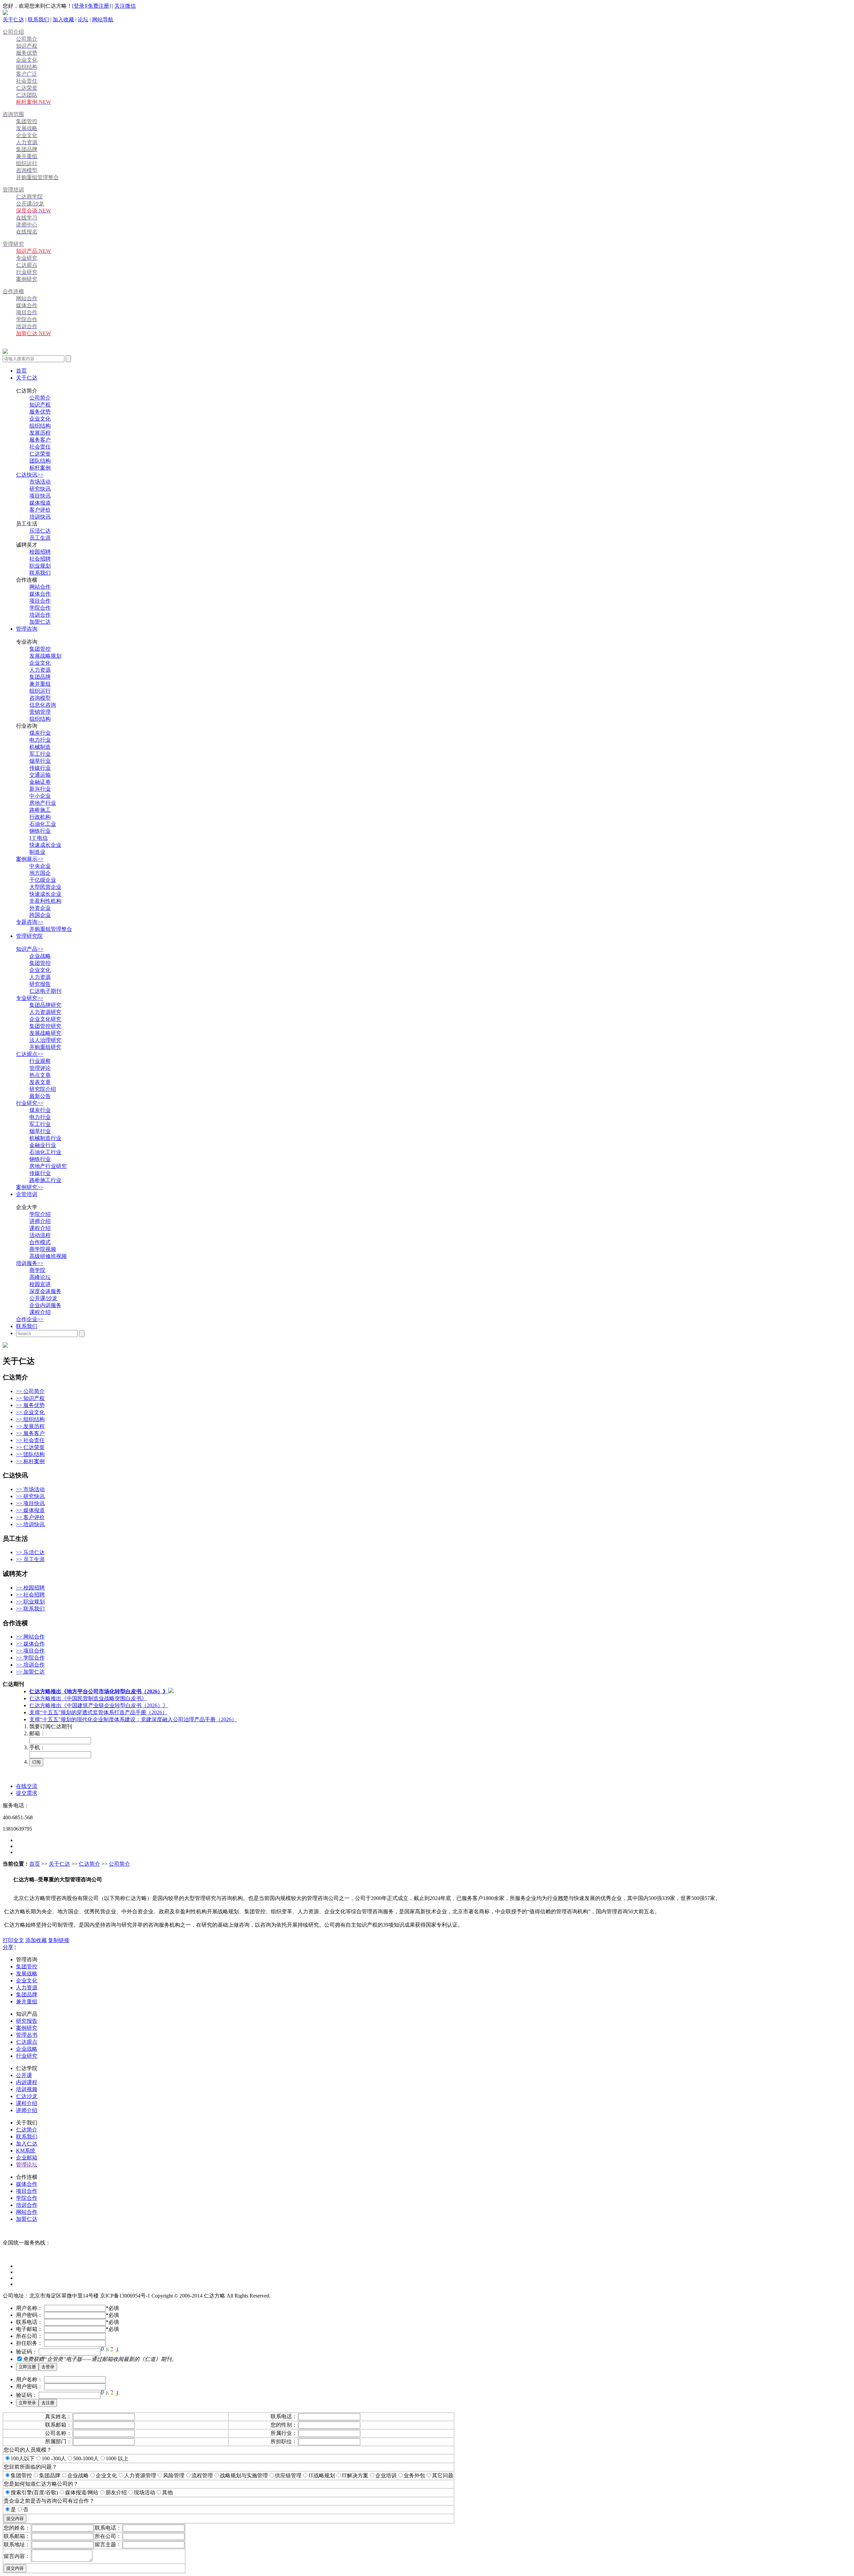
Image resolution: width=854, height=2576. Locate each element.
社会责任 (40, 447)
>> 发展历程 (30, 1426)
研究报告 (40, 984)
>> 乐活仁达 (30, 1552)
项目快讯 (40, 496)
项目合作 (40, 601)
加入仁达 (27, 2144)
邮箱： (37, 1733)
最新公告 (40, 1096)
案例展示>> (30, 859)
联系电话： (29, 2322)
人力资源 (40, 670)
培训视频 (27, 2089)
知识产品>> (30, 949)
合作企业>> (30, 1319)
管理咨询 (27, 629)
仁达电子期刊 (45, 991)
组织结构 (40, 426)
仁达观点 (27, 2042)
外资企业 (40, 908)
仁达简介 (89, 1864)
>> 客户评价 (30, 1517)
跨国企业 (40, 915)
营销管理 (40, 712)
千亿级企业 (43, 880)
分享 (8, 1947)
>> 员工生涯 (30, 1559)
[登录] (79, 6)
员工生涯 (40, 538)
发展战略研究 (45, 1033)
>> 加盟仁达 (30, 1672)
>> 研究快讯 (30, 1496)
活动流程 (40, 1235)
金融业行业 (43, 1145)
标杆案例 (40, 468)
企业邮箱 (27, 2158)
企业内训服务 (45, 1305)
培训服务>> (30, 1263)
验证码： (27, 2352)
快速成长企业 (45, 845)
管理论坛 (27, 2165)
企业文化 (40, 419)
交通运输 (40, 775)
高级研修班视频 (48, 1256)
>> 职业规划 (30, 1602)
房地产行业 (43, 803)
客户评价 (40, 510)
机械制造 (40, 747)
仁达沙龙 (27, 2096)
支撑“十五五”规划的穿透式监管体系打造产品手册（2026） (98, 1712)
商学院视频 (43, 1249)
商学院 (37, 1270)
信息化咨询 (43, 705)
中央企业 (40, 866)
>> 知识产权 (30, 1398)
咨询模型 (40, 698)
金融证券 (40, 782)
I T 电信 (39, 838)
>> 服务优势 (30, 1405)
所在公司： (29, 2336)
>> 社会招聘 (30, 1595)
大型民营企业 (45, 887)
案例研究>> (30, 1187)
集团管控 (40, 649)
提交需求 (27, 1793)
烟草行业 (40, 761)
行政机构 (40, 817)
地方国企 (40, 873)
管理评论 (40, 1068)
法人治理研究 (45, 1040)
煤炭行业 (40, 733)
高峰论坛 (40, 1277)
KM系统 (26, 2151)
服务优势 (40, 412)
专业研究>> (30, 998)
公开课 (24, 2075)
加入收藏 (63, 20)
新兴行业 (40, 789)
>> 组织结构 (30, 1419)
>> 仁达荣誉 (30, 1447)
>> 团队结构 (30, 1454)
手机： (37, 1747)
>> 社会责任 (30, 1440)
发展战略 (27, 1974)
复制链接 (59, 1940)
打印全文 (13, 1940)
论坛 (83, 20)
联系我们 (38, 20)
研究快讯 (40, 489)
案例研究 (27, 2028)
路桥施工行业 (45, 1180)
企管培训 (27, 1194)
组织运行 (40, 691)
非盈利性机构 (45, 901)
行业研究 (27, 2056)
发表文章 (40, 1082)
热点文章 (40, 1075)
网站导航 (103, 20)
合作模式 (40, 1242)
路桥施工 (40, 810)
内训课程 (27, 2082)
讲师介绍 (40, 1221)
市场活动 (40, 482)
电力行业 (40, 740)
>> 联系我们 (30, 1609)
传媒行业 (40, 768)
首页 (21, 371)
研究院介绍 (43, 1089)
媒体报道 (40, 503)
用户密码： (29, 2315)
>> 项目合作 (30, 1651)
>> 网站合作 (30, 1637)
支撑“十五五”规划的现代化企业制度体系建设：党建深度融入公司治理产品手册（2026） (133, 1719)
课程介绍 (40, 1228)
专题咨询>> (30, 922)
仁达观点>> (30, 1054)
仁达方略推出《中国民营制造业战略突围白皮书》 (88, 1698)
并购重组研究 (45, 1047)
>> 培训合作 (30, 1665)
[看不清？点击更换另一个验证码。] (110, 2350)
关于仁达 (13, 20)
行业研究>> (30, 1103)
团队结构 (40, 461)
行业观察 (40, 1061)
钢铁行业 (40, 831)
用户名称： (29, 2308)
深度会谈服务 (45, 1291)
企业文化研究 (45, 1019)
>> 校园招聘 (30, 1588)
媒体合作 (40, 594)
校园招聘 (40, 552)
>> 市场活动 (30, 1489)
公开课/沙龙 (43, 1298)
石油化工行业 (45, 1152)
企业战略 (40, 956)
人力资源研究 (45, 1012)
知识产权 (40, 405)
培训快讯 (40, 517)
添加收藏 (36, 1940)
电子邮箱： (29, 2329)
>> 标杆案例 (30, 1461)
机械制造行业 (45, 1138)
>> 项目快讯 (30, 1503)
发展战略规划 (45, 656)
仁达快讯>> (30, 475)
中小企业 (40, 796)
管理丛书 (27, 2035)
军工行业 (40, 754)
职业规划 (40, 566)
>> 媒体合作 (30, 1644)
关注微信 (125, 6)
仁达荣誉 (40, 454)
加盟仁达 (40, 622)
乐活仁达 (40, 531)
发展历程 (40, 433)
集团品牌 (40, 677)
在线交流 (27, 1786)
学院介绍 (40, 1214)
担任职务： (29, 2343)
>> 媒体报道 (30, 1510)
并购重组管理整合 (51, 929)
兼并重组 (40, 684)
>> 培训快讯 (30, 1524)
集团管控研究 (45, 1026)
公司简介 (40, 398)
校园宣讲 (40, 1284)
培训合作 (40, 615)
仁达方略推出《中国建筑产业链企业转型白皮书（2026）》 (99, 1705)
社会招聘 (40, 559)
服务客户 (40, 440)
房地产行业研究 (48, 1166)
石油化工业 (43, 824)
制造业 (37, 852)
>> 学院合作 (30, 1658)
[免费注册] (98, 6)
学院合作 (40, 608)
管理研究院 (29, 936)
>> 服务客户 (30, 1433)
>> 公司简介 (30, 1391)
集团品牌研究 (45, 1005)
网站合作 (40, 587)
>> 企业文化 (30, 1412)
